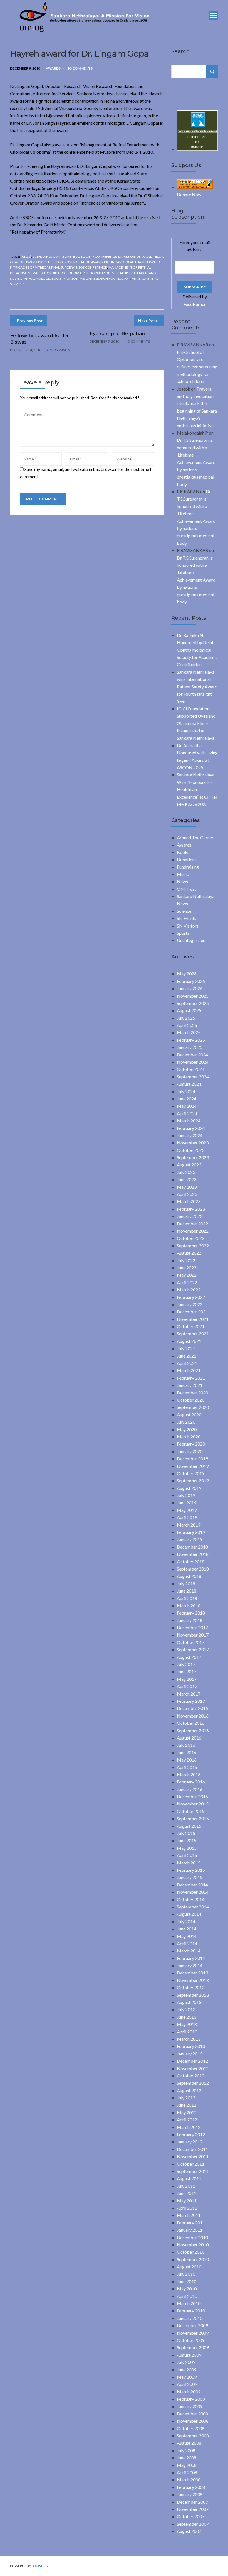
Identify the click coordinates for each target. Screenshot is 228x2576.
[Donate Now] (197, 149)
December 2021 (192, 1312)
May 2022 (187, 1275)
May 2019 (187, 1510)
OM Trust (186, 889)
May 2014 (187, 1936)
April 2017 (187, 1686)
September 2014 (193, 1907)
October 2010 (191, 2252)
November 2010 (193, 2245)
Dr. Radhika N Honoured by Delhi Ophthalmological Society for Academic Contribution (197, 650)
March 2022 (189, 1290)
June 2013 (187, 2017)
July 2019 (186, 1495)
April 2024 (187, 1113)
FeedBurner (195, 304)
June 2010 (187, 2281)
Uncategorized (191, 940)
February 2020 (191, 1444)
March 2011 (189, 2215)
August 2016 (189, 1738)
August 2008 (189, 2443)
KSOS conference (92, 267)
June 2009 (187, 2370)
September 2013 (193, 1995)
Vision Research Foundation (105, 279)
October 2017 (191, 1642)
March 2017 (189, 1694)
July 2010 (186, 2274)
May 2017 (187, 1679)
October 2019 (191, 1473)
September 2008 (193, 2436)
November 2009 (193, 2333)
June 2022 (187, 1268)
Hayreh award (148, 262)
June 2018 (187, 1591)
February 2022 (191, 1297)
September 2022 (193, 1246)
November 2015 (193, 1804)
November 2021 (193, 1319)
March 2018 (189, 1605)
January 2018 (190, 1620)
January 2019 (190, 1539)
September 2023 (193, 1157)
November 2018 (193, 1554)
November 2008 (193, 2421)
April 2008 (187, 2472)
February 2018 (191, 1613)
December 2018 (192, 1547)
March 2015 (189, 1863)
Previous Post (30, 321)
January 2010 (190, 2318)
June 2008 (187, 2458)
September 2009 (193, 2347)
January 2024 (190, 1135)
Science (184, 911)
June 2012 (187, 2105)
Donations (187, 859)
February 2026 (191, 981)
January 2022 (190, 1304)
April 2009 (187, 2384)
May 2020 (187, 1429)
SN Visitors (188, 926)
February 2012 (191, 2134)
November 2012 (193, 2068)
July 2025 (186, 1018)
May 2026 (187, 974)
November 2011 (193, 2156)
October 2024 (191, 1069)
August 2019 (189, 1488)
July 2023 (186, 1172)
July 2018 (186, 1583)
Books (183, 852)
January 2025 (190, 1047)
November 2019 (193, 1466)
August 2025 (189, 1010)
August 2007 (189, 2531)
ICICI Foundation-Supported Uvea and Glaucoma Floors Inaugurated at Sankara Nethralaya (196, 723)
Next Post (148, 321)
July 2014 (186, 1921)
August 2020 (189, 1415)
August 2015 (189, 1826)
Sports (183, 933)
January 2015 (190, 1877)
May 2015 (187, 1848)
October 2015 (191, 1811)
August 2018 (189, 1576)
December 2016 (192, 1708)
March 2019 (189, 1525)
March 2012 (189, 2127)
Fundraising (188, 867)
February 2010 (191, 2311)
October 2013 (191, 1987)
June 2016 (187, 1752)
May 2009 (187, 2377)
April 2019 (187, 1517)
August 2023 (189, 1165)
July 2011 (186, 2186)
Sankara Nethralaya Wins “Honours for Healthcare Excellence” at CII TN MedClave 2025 (197, 789)
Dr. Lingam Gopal (119, 262)
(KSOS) (26, 257)
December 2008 (192, 2414)
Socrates (39, 2566)
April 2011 (187, 2208)
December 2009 (192, 2325)
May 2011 (187, 2201)
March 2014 (189, 1951)
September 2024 (193, 1077)
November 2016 (193, 1716)
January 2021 (190, 1385)
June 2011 (187, 2193)
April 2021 (187, 1363)
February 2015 (191, 1870)
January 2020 (190, 1451)
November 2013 (193, 1980)
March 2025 (189, 1032)
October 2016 (191, 1723)
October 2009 (191, 2340)
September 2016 (193, 1730)
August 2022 (189, 1253)
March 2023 (189, 1201)
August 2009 (189, 2355)
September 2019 (193, 1480)
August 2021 (189, 1341)
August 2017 (189, 1657)
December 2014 (192, 1885)
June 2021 (187, 1356)
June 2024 (187, 1099)
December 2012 (192, 2061)
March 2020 (189, 1437)
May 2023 (187, 1187)
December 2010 (192, 2237)
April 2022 (187, 1282)
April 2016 (187, 1767)
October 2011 (191, 2164)
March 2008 (189, 2480)
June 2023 (187, 1179)
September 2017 (193, 1649)
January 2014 (190, 1965)
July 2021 (186, 1348)
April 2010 (187, 2296)
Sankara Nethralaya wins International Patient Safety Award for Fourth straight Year (197, 687)
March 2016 (189, 1774)
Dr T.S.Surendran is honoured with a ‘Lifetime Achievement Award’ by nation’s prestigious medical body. (197, 462)
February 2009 (191, 2399)
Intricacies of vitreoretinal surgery (42, 267)
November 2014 (193, 1892)
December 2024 (192, 1055)
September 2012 (193, 2083)
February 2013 (191, 2046)
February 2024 (191, 1128)
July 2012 (186, 2098)
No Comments (80, 68)
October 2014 (191, 1899)
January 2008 (190, 2494)
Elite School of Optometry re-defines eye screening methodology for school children (197, 367)
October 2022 (191, 1238)
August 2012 (189, 2090)
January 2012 (190, 2142)
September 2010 (193, 2259)
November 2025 (193, 996)
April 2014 (187, 1943)
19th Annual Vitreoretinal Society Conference (75, 257)
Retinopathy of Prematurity (108, 273)
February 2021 (191, 1378)
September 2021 (193, 1334)
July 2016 (186, 1745)
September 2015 (193, 1818)
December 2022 (192, 1224)
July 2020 (186, 1422)
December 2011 (192, 2149)
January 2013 (190, 2054)
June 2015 (187, 1840)
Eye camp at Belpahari (117, 333)
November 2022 (193, 1231)
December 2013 (192, 1973)
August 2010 (189, 2267)
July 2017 (186, 1664)
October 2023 (191, 1150)
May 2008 (187, 2465)
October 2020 (191, 1400)
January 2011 (190, 2230)
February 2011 (191, 2223)
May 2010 (187, 2289)
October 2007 (191, 2516)
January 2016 (190, 1789)
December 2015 (192, 1796)
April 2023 (187, 1194)
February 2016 (191, 1782)
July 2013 (186, 2009)
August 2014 (189, 1914)
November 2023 (193, 1143)
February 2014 (191, 1958)
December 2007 (192, 2502)
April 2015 (187, 1855)
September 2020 (193, 1407)
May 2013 (187, 2024)
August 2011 (189, 2178)
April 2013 (187, 2032)
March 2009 (189, 2392)
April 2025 (187, 1025)
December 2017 (192, 1627)
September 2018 (193, 1569)
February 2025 (191, 1040)
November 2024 (193, 1062)
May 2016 (187, 1760)
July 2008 (186, 2450)
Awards (53, 68)
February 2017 (191, 1701)
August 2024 (189, 1084)
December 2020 (192, 1393)
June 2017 (187, 1671)
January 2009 (190, 2406)
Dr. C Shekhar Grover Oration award (70, 262)
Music (183, 874)
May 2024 (187, 1106)
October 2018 (191, 1561)
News (182, 881)
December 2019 (192, 1458)
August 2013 (189, 2002)
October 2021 (191, 1326)
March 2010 (189, 2303)
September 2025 (193, 1003)
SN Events (187, 918)
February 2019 (191, 1532)
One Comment (60, 350)
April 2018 (187, 1598)
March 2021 (189, 1370)
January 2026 (190, 988)
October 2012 (191, 2076)
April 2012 (187, 2120)
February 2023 (191, 1209)
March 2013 (189, 2039)
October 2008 (191, 2428)
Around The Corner (195, 837)
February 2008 (191, 2487)
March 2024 (189, 1121)
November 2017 (193, 1635)
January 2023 (190, 1216)
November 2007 (193, 2509)
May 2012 (187, 2112)
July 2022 (186, 1260)
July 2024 (186, 1091)
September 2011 (193, 2171)
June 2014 (187, 1929)
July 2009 (186, 2362)
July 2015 (186, 1833)
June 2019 (187, 1502)
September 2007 (193, 2524)
